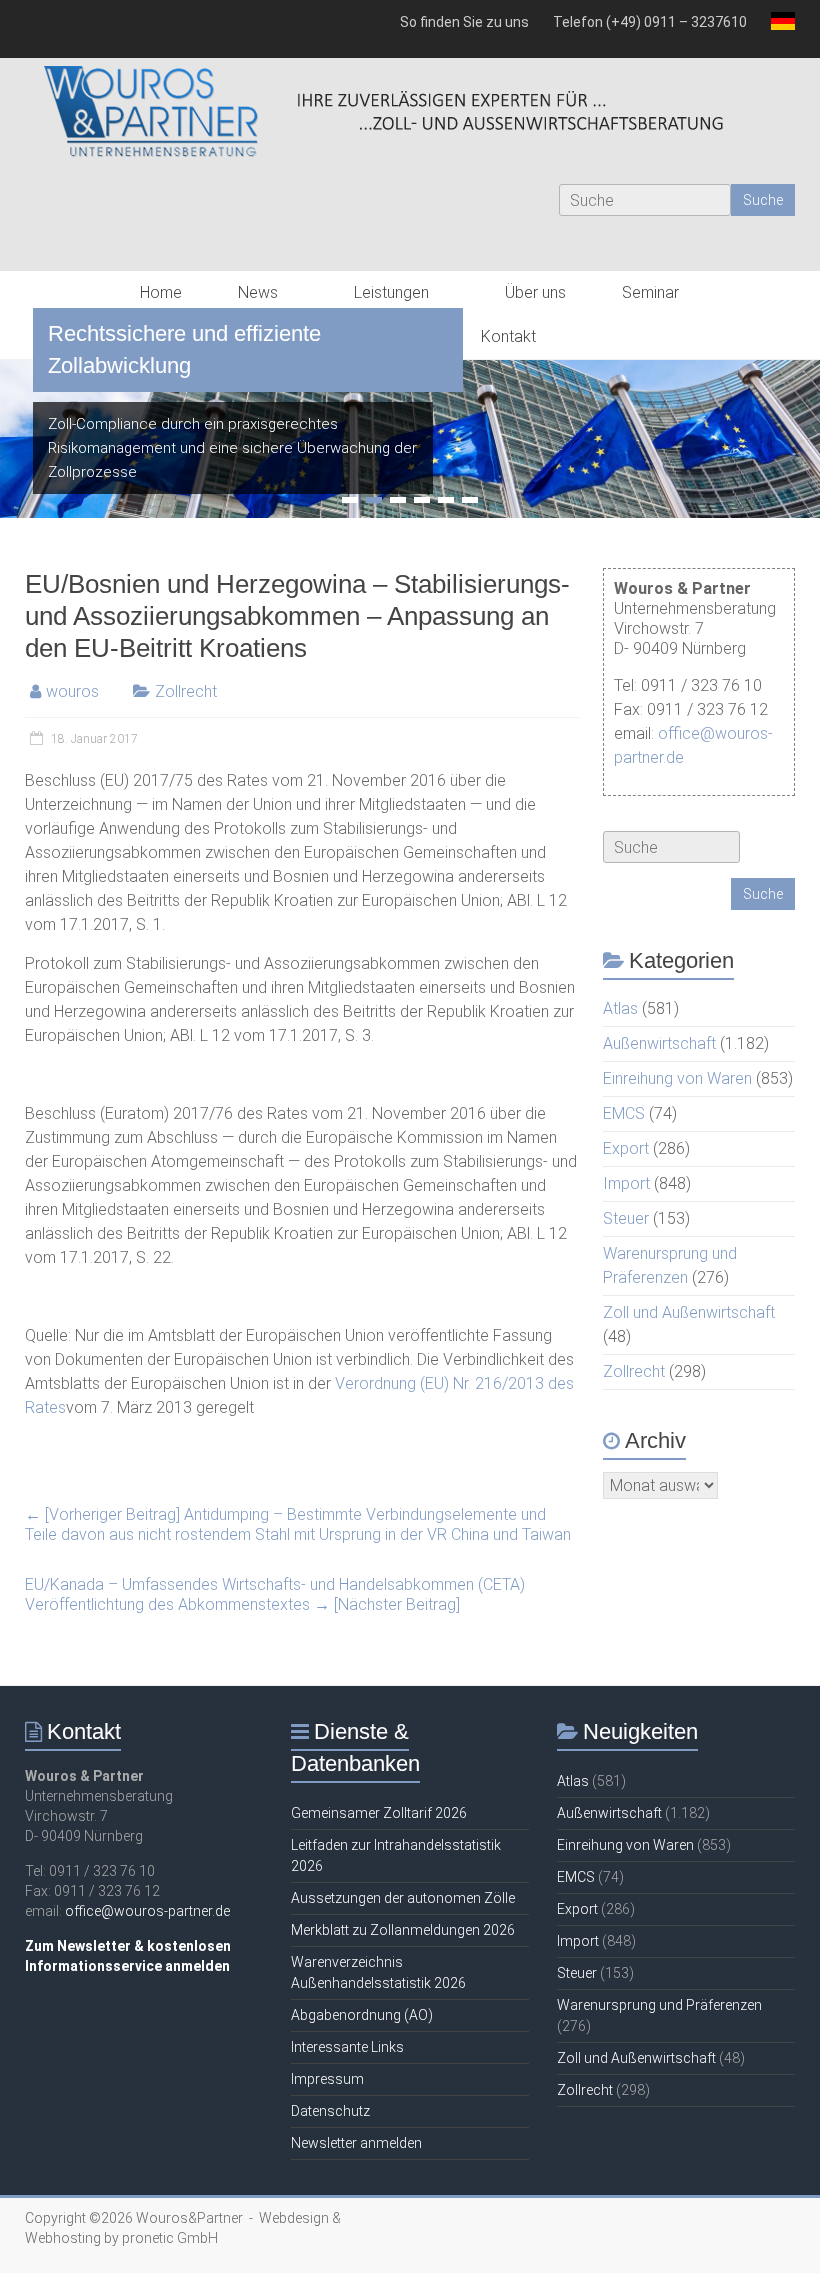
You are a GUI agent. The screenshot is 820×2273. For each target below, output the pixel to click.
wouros (72, 691)
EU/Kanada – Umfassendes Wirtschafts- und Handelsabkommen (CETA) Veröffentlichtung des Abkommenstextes (275, 1594)
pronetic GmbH (170, 2238)
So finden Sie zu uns (464, 22)
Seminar (650, 292)
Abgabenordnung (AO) (362, 2015)
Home (161, 292)
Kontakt (508, 336)
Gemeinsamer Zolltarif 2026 (379, 1813)
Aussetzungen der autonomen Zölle (403, 1898)
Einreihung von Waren (677, 1078)
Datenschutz (330, 2111)
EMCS (624, 1113)
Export (626, 1148)
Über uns (535, 292)
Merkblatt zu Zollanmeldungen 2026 (403, 1930)
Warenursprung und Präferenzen (659, 2005)
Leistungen (391, 292)
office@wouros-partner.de (147, 1911)
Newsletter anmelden (356, 2143)
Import (626, 1183)
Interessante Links (347, 2047)
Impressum (327, 2079)
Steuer (626, 1218)
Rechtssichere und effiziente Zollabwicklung (184, 349)
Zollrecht (186, 691)
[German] (777, 29)
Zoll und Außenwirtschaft (689, 1312)
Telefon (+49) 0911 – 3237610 (650, 22)
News (258, 292)
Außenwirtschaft (659, 1043)
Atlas (620, 1008)
